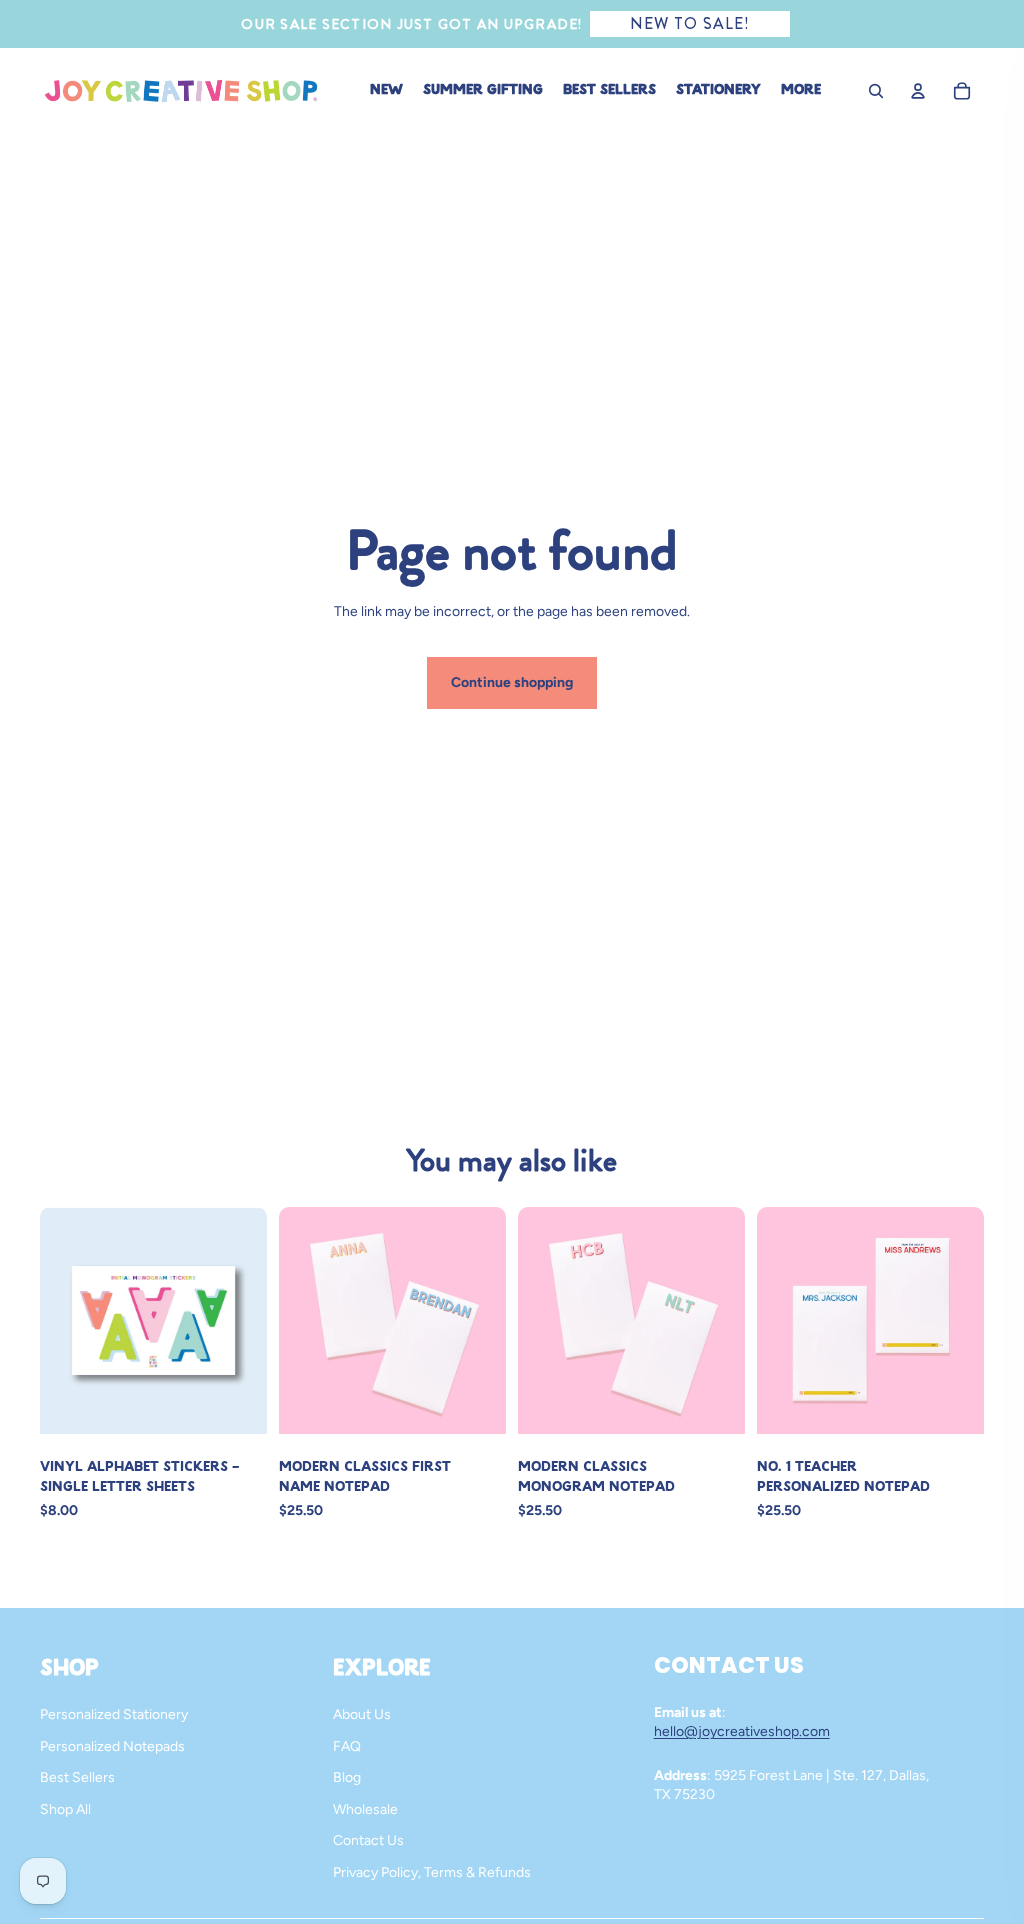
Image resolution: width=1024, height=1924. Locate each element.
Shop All (65, 1809)
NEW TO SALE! (690, 23)
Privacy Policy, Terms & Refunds (432, 1872)
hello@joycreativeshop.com (742, 1731)
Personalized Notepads (112, 1746)
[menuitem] (801, 91)
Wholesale (365, 1809)
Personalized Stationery (114, 1714)
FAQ (347, 1746)
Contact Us (368, 1840)
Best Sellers (77, 1777)
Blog (347, 1777)
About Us (362, 1714)
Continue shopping (512, 682)
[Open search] (876, 91)
